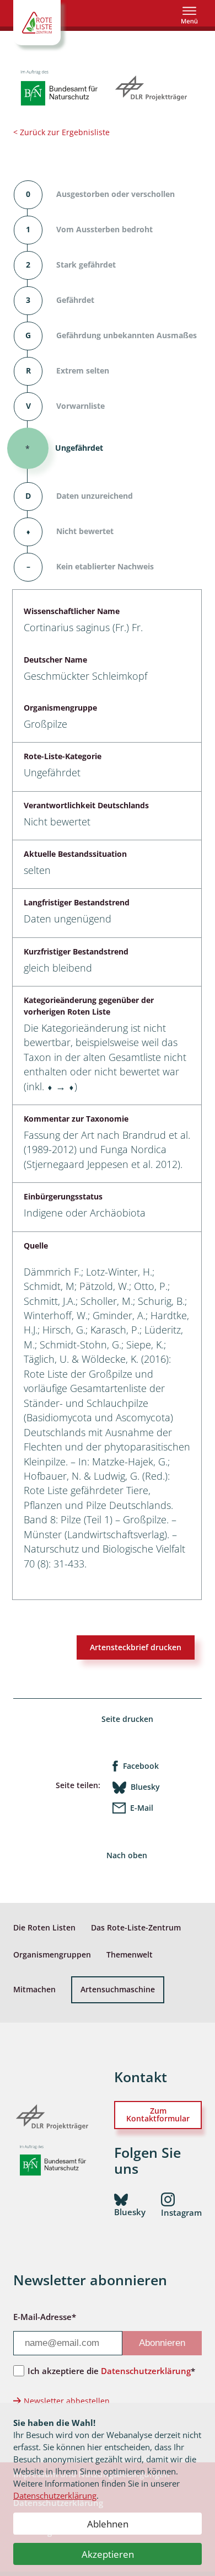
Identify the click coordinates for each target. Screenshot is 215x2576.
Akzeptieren (108, 2554)
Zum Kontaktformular (158, 2114)
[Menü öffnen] (189, 15)
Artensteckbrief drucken (136, 1647)
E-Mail (142, 1808)
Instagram (181, 2212)
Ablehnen (108, 2524)
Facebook (141, 1766)
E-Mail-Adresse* (45, 2317)
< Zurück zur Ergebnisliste (61, 132)
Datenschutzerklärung (55, 2495)
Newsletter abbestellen (67, 2401)
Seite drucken (127, 1719)
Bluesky (145, 1787)
